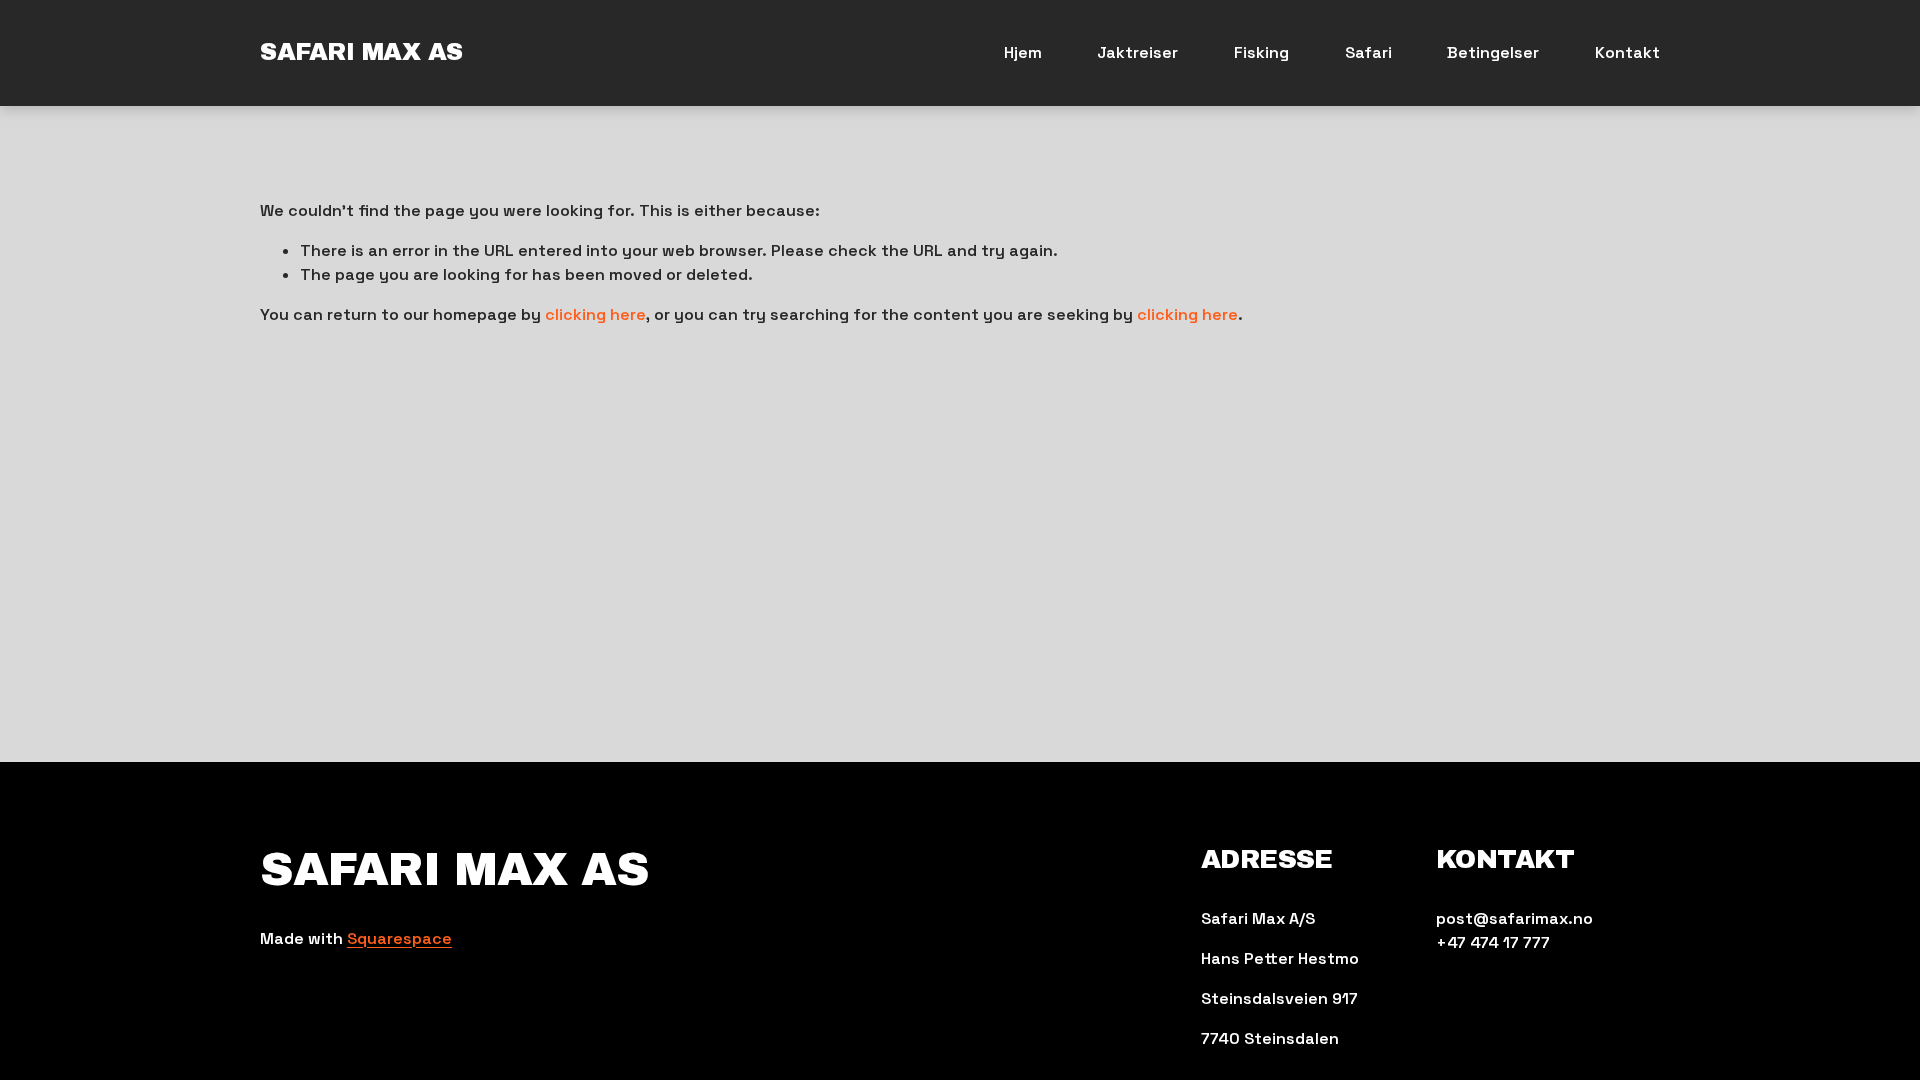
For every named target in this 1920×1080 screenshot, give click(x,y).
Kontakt (1627, 52)
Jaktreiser (1137, 52)
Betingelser (1493, 52)
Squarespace (399, 938)
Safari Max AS (361, 52)
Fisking (1261, 52)
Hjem (1023, 52)
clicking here (595, 314)
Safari (1368, 52)
